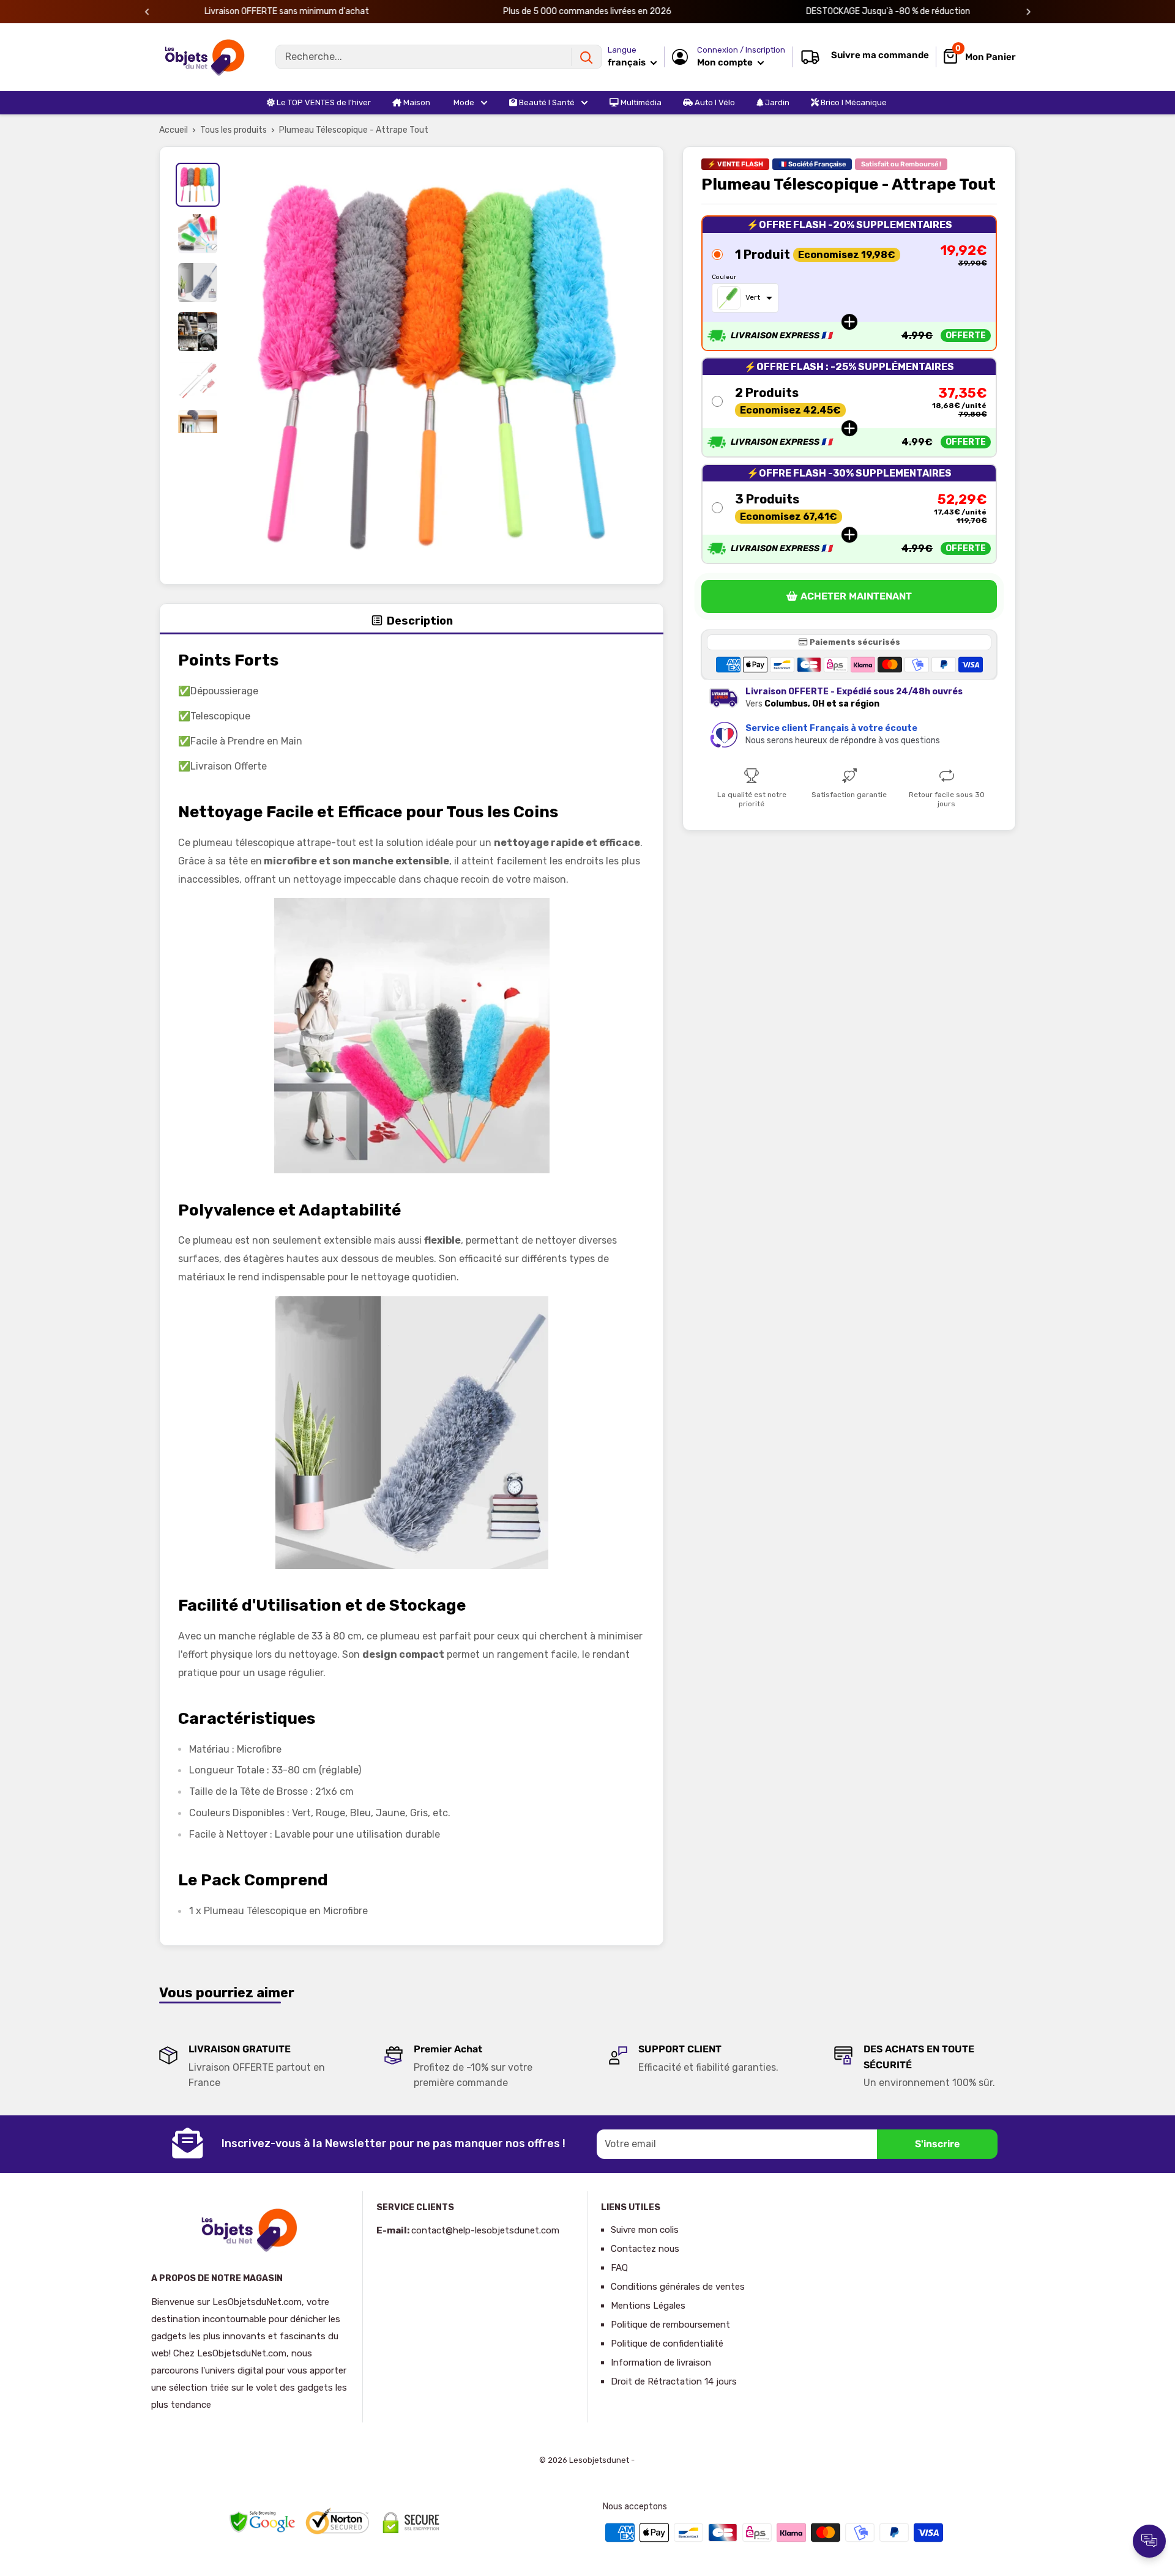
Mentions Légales (648, 2306)
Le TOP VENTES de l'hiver (323, 102)
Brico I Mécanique (853, 102)
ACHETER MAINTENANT (856, 597)
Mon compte (726, 62)
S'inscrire (937, 2144)
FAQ (619, 2268)
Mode (463, 102)
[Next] (1028, 12)
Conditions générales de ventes (678, 2287)
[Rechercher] (586, 57)
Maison (416, 102)
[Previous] (147, 12)
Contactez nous (645, 2249)
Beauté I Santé (546, 102)
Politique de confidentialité (667, 2344)
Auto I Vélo (714, 102)
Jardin (776, 102)
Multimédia (640, 102)
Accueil (173, 130)
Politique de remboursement (670, 2325)
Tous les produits (233, 130)
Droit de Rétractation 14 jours (674, 2381)
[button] (849, 283)
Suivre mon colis (645, 2230)
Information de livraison (661, 2363)
